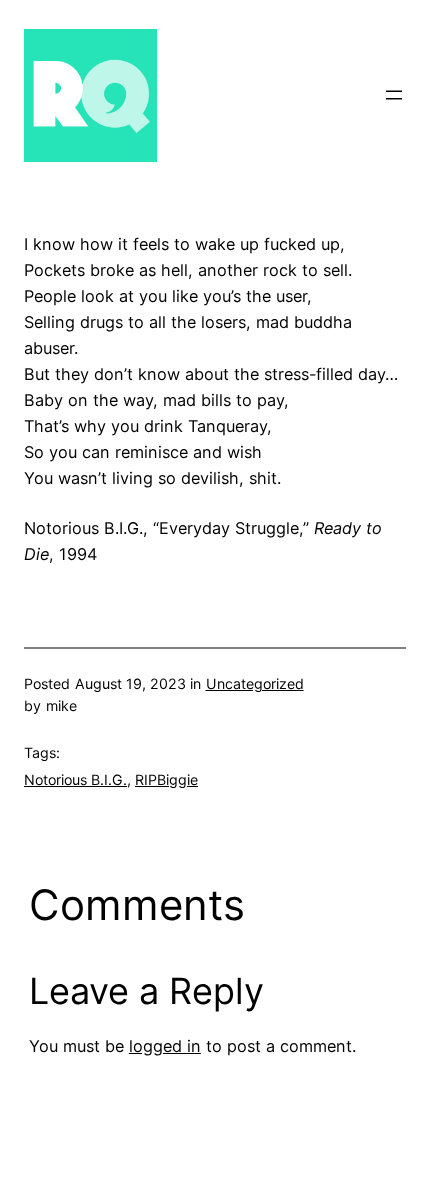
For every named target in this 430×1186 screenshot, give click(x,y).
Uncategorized (255, 683)
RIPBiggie (166, 779)
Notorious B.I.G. (75, 779)
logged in (165, 1046)
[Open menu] (394, 95)
